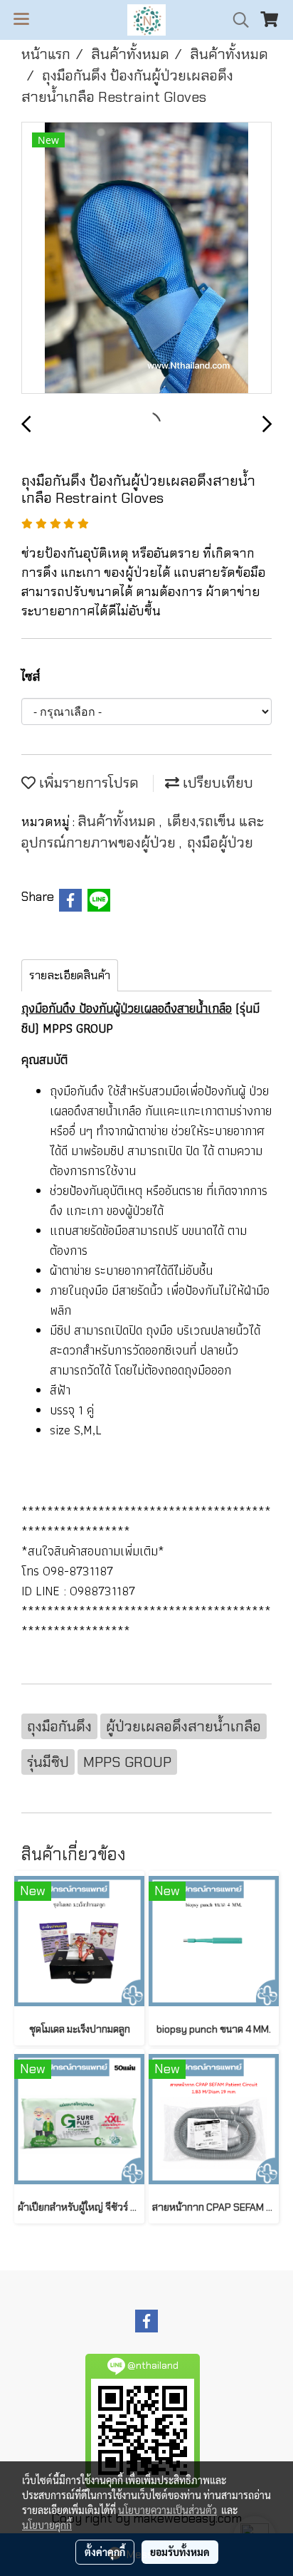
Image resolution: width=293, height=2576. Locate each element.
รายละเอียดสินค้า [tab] (70, 975)
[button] (236, 20)
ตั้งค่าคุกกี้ (105, 2552)
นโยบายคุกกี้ (47, 2525)
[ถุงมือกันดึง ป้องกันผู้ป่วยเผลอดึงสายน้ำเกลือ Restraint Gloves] (146, 259)
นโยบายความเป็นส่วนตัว (167, 2510)
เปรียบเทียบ (216, 783)
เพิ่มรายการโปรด (87, 783)
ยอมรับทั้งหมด (180, 2552)
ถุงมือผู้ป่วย (220, 843)
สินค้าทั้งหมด (118, 821)
